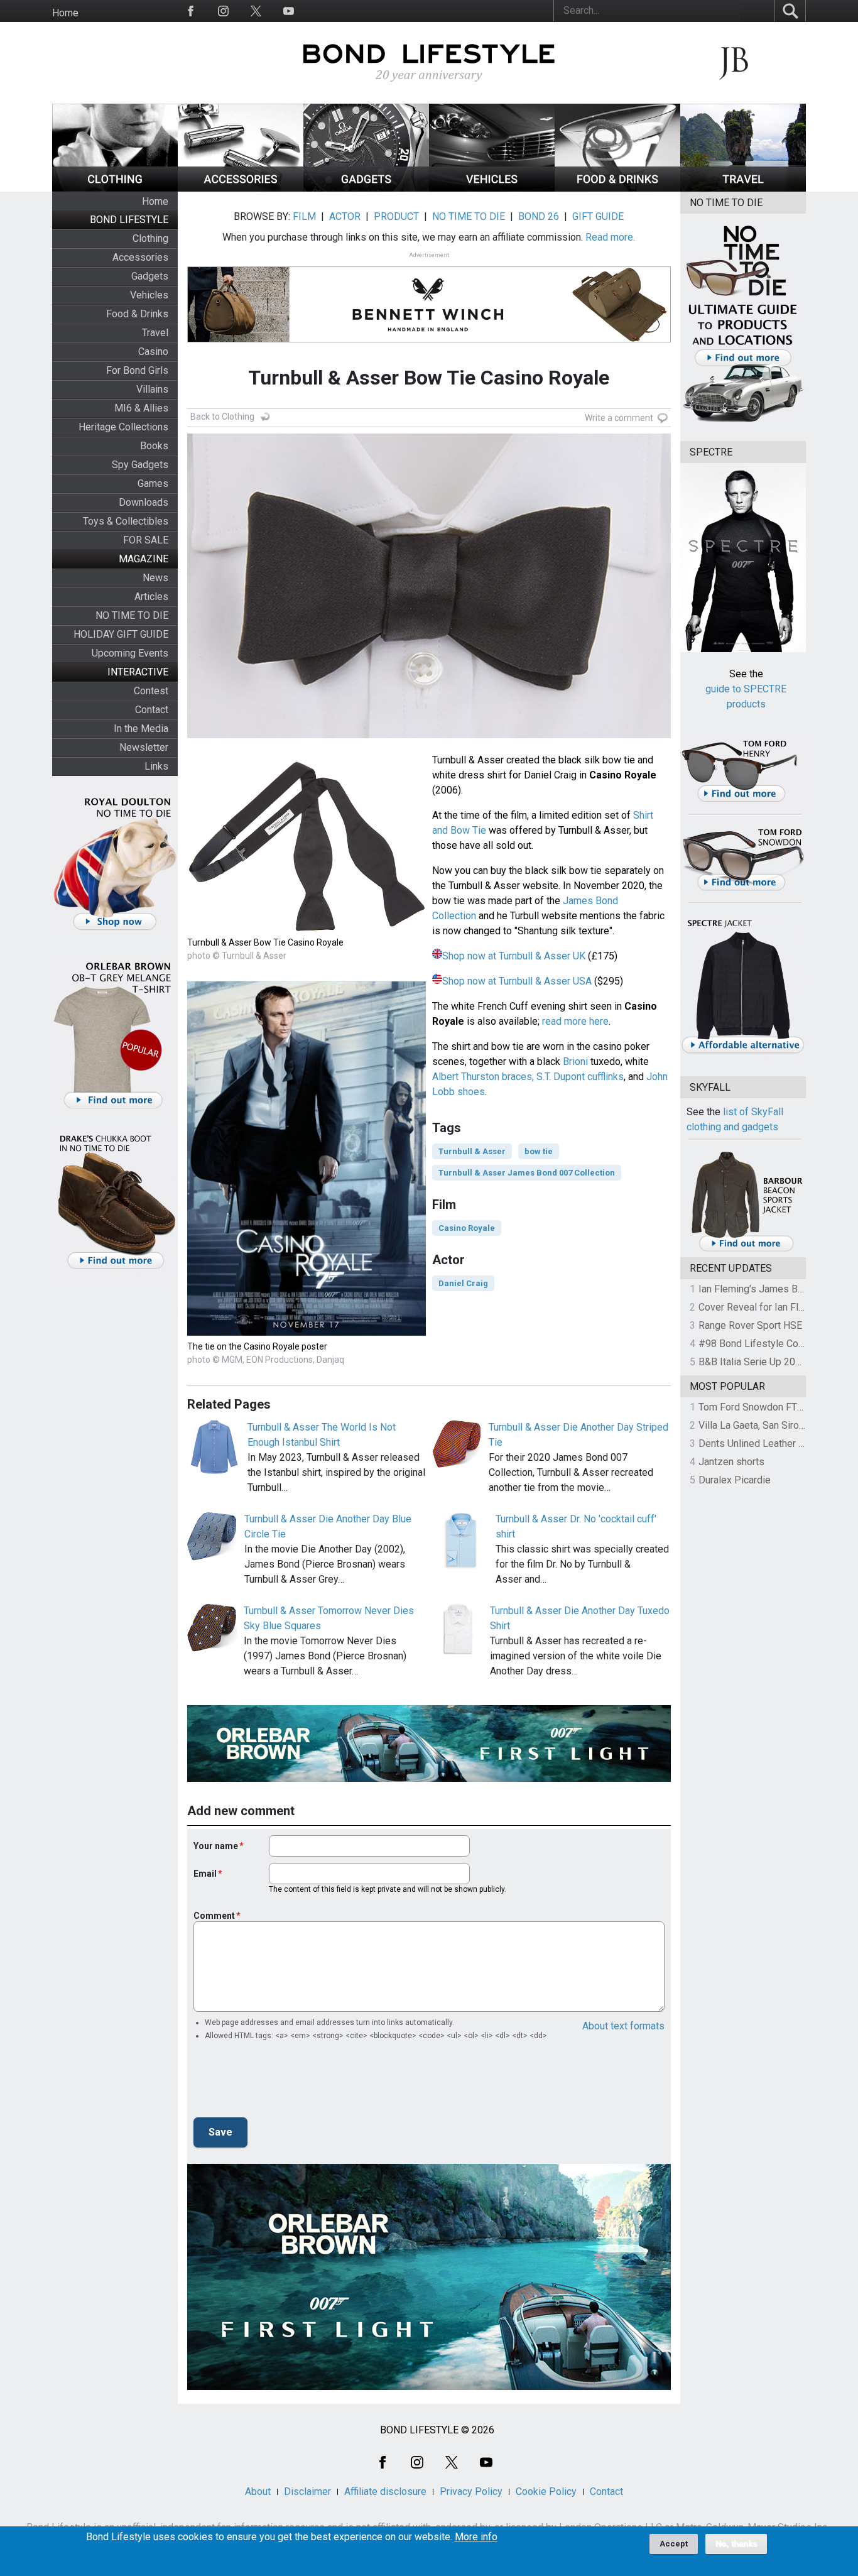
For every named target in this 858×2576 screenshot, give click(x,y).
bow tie (539, 1151)
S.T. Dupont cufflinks (580, 1077)
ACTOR (345, 216)
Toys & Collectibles (126, 521)
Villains (152, 389)
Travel (155, 333)
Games (153, 483)
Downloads (144, 502)
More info (476, 2537)
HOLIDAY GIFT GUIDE (121, 634)
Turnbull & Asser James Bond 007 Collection (527, 1173)
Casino (153, 352)
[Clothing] (115, 188)
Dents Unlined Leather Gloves (764, 1444)
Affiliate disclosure (385, 2491)
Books (154, 446)
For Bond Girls (137, 370)
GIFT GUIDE (598, 216)
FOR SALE (146, 540)
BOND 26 (539, 216)
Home (65, 13)
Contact (152, 710)
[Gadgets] (366, 188)
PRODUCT (396, 216)
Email (205, 1874)
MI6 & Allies (141, 408)
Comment (214, 1916)
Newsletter (144, 747)
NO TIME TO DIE (132, 615)
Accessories (140, 257)
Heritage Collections (123, 427)
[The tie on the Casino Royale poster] (307, 1332)
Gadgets (150, 276)
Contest (151, 691)
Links (156, 766)
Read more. (610, 237)
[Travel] (743, 188)
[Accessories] (241, 188)
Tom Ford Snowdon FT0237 (759, 1407)
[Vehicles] (492, 188)
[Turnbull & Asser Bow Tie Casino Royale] (307, 928)
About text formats (623, 2026)
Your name (216, 1846)
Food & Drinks (137, 314)
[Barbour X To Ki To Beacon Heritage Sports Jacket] (746, 1249)
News (155, 578)
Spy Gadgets (140, 465)
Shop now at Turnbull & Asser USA (517, 981)
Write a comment (619, 418)
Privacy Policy (471, 2491)
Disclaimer (307, 2491)
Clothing (150, 238)
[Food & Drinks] (617, 188)
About (258, 2491)
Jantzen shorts (731, 1462)
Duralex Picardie (735, 1480)
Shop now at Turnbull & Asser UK (514, 956)
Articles (151, 597)
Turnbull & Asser (472, 1151)
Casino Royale (467, 1228)
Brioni (575, 1062)
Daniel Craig (463, 1283)
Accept (674, 2544)
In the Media (141, 729)
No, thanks (736, 2544)
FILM (304, 216)
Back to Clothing (222, 417)
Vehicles (149, 295)
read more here (575, 1021)
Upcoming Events (130, 653)
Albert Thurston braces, (483, 1077)
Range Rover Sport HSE (750, 1325)
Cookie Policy (546, 2491)
